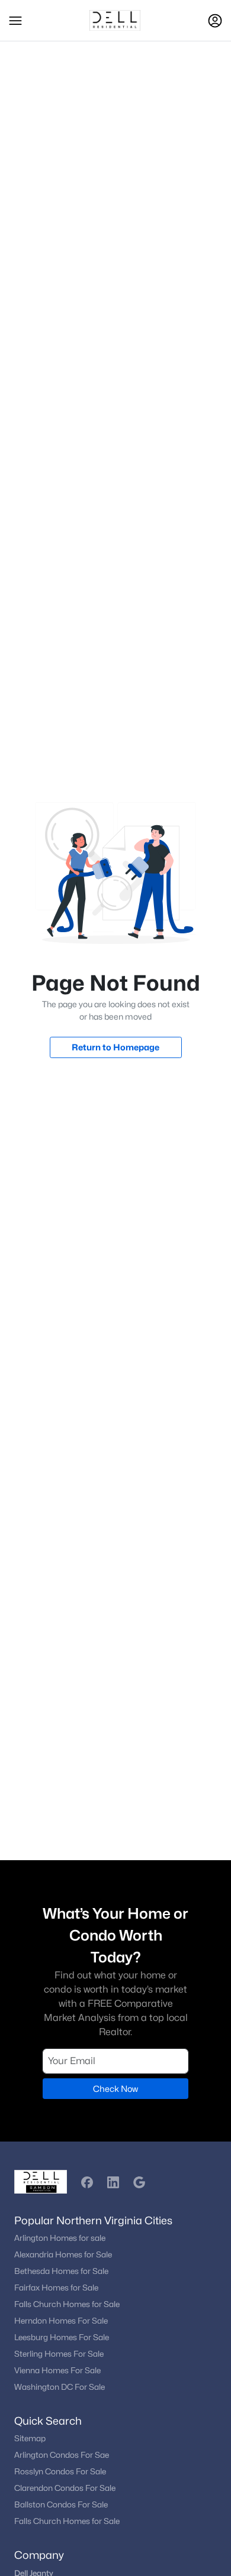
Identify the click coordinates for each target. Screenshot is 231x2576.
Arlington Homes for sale (60, 2238)
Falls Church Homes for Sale (67, 2304)
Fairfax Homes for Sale (56, 2288)
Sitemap (30, 2438)
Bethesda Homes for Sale (61, 2271)
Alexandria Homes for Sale (63, 2254)
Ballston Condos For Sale (61, 2504)
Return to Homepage (115, 1047)
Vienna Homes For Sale (57, 2370)
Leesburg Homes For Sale (62, 2337)
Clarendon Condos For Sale (65, 2488)
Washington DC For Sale (60, 2387)
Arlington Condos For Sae (62, 2455)
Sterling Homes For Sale (59, 2354)
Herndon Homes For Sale (61, 2321)
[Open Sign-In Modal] (215, 21)
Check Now (115, 2089)
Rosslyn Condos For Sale (60, 2471)
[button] (15, 21)
